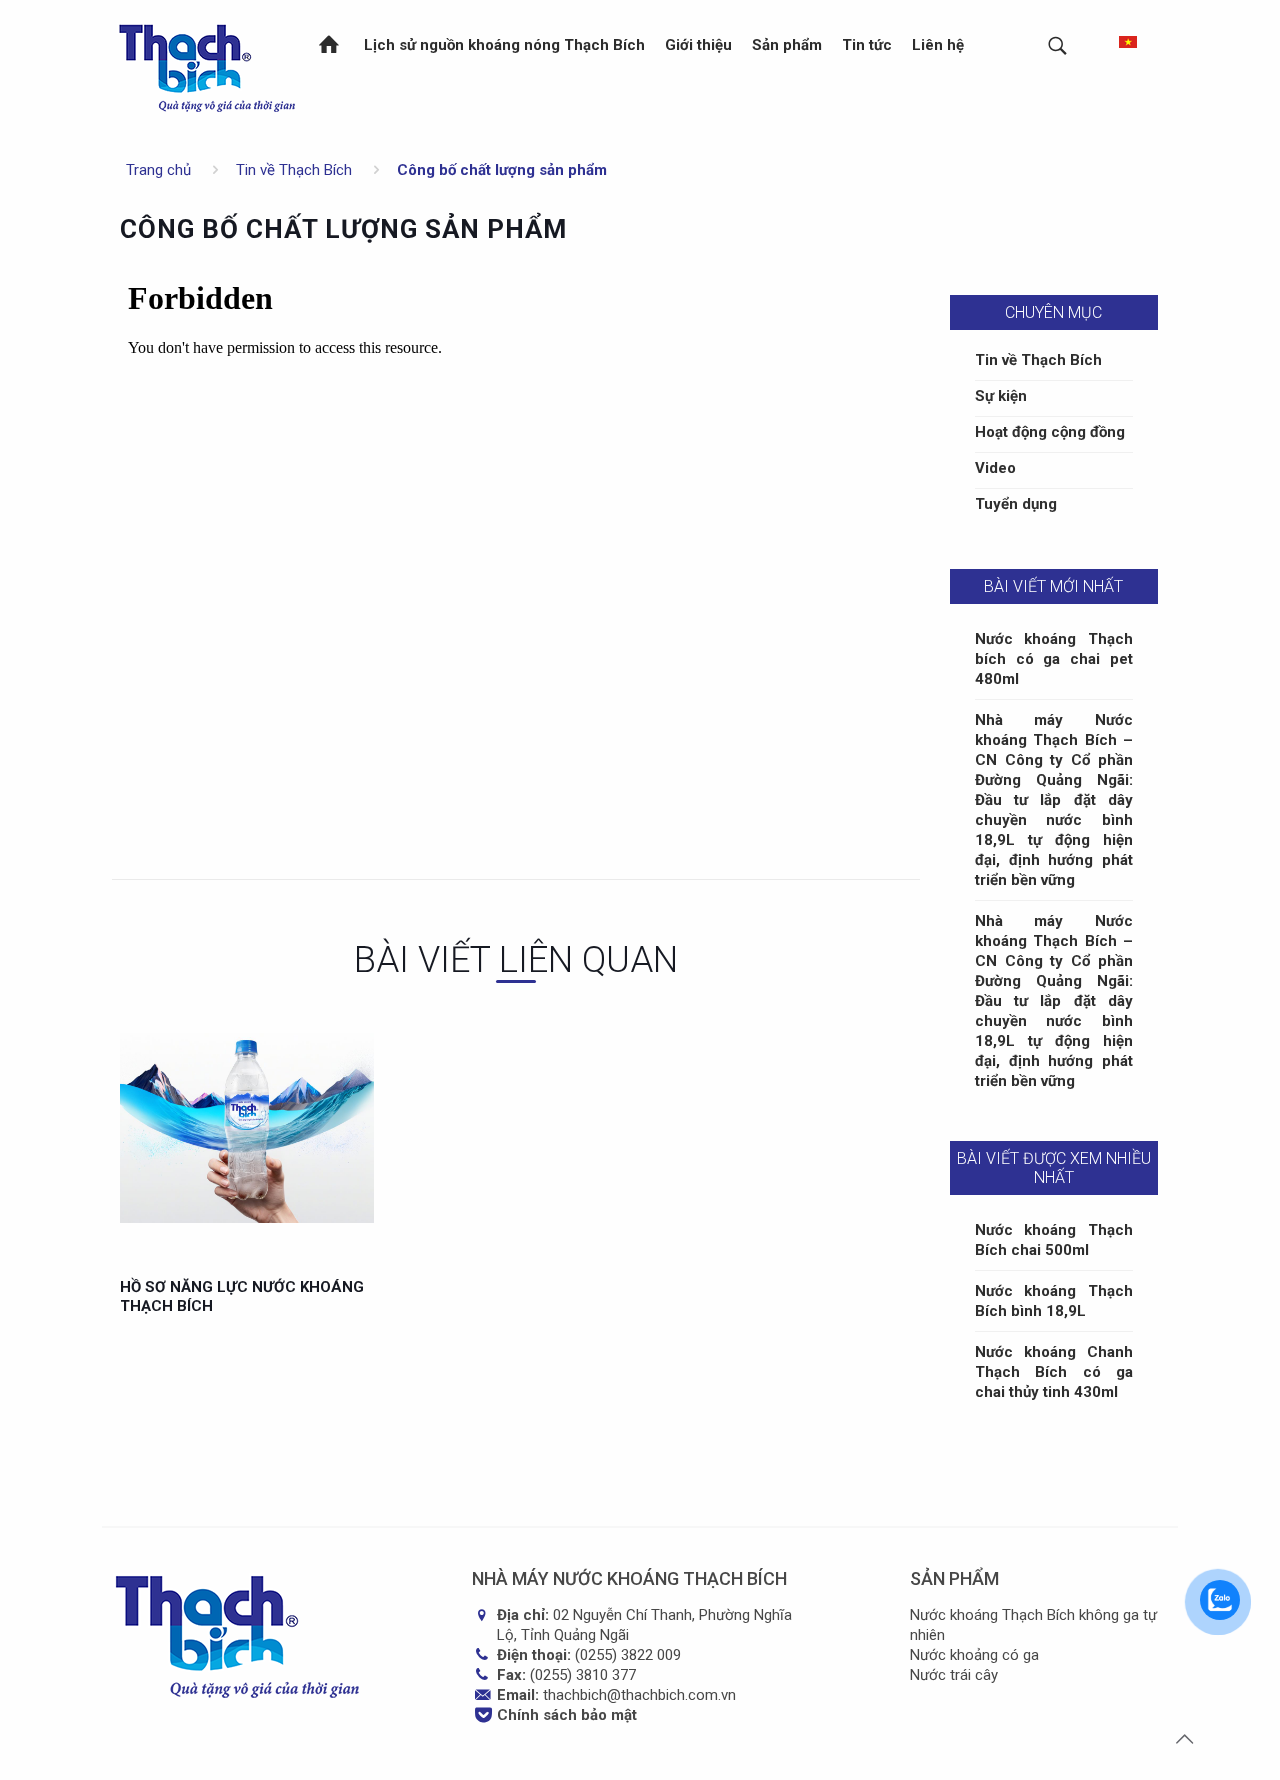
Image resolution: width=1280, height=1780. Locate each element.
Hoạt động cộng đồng (1050, 432)
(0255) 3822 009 (628, 1655)
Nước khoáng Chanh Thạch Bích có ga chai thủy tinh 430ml (1053, 1372)
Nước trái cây (954, 1675)
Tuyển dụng (1016, 504)
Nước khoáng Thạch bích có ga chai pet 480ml (1053, 659)
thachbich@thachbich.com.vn (639, 1695)
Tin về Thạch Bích (294, 170)
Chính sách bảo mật (567, 1715)
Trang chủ (158, 170)
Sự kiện (1001, 396)
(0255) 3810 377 (583, 1675)
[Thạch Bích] (208, 65)
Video (995, 468)
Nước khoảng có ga (974, 1655)
